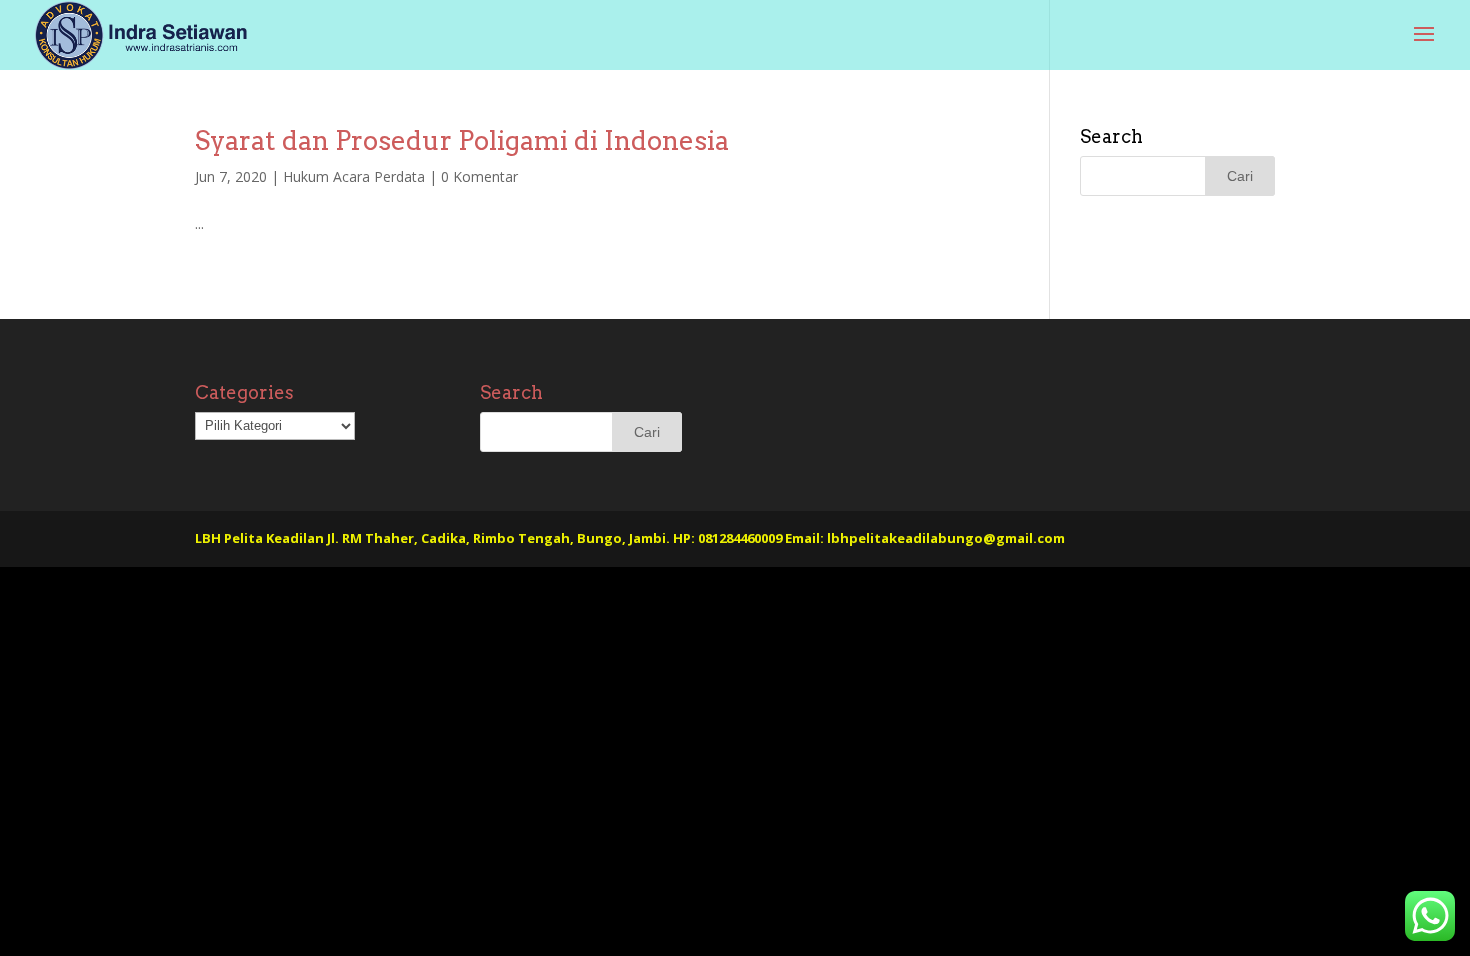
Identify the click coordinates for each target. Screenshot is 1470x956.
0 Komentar (479, 176)
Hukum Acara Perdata (354, 176)
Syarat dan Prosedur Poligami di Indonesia (462, 140)
